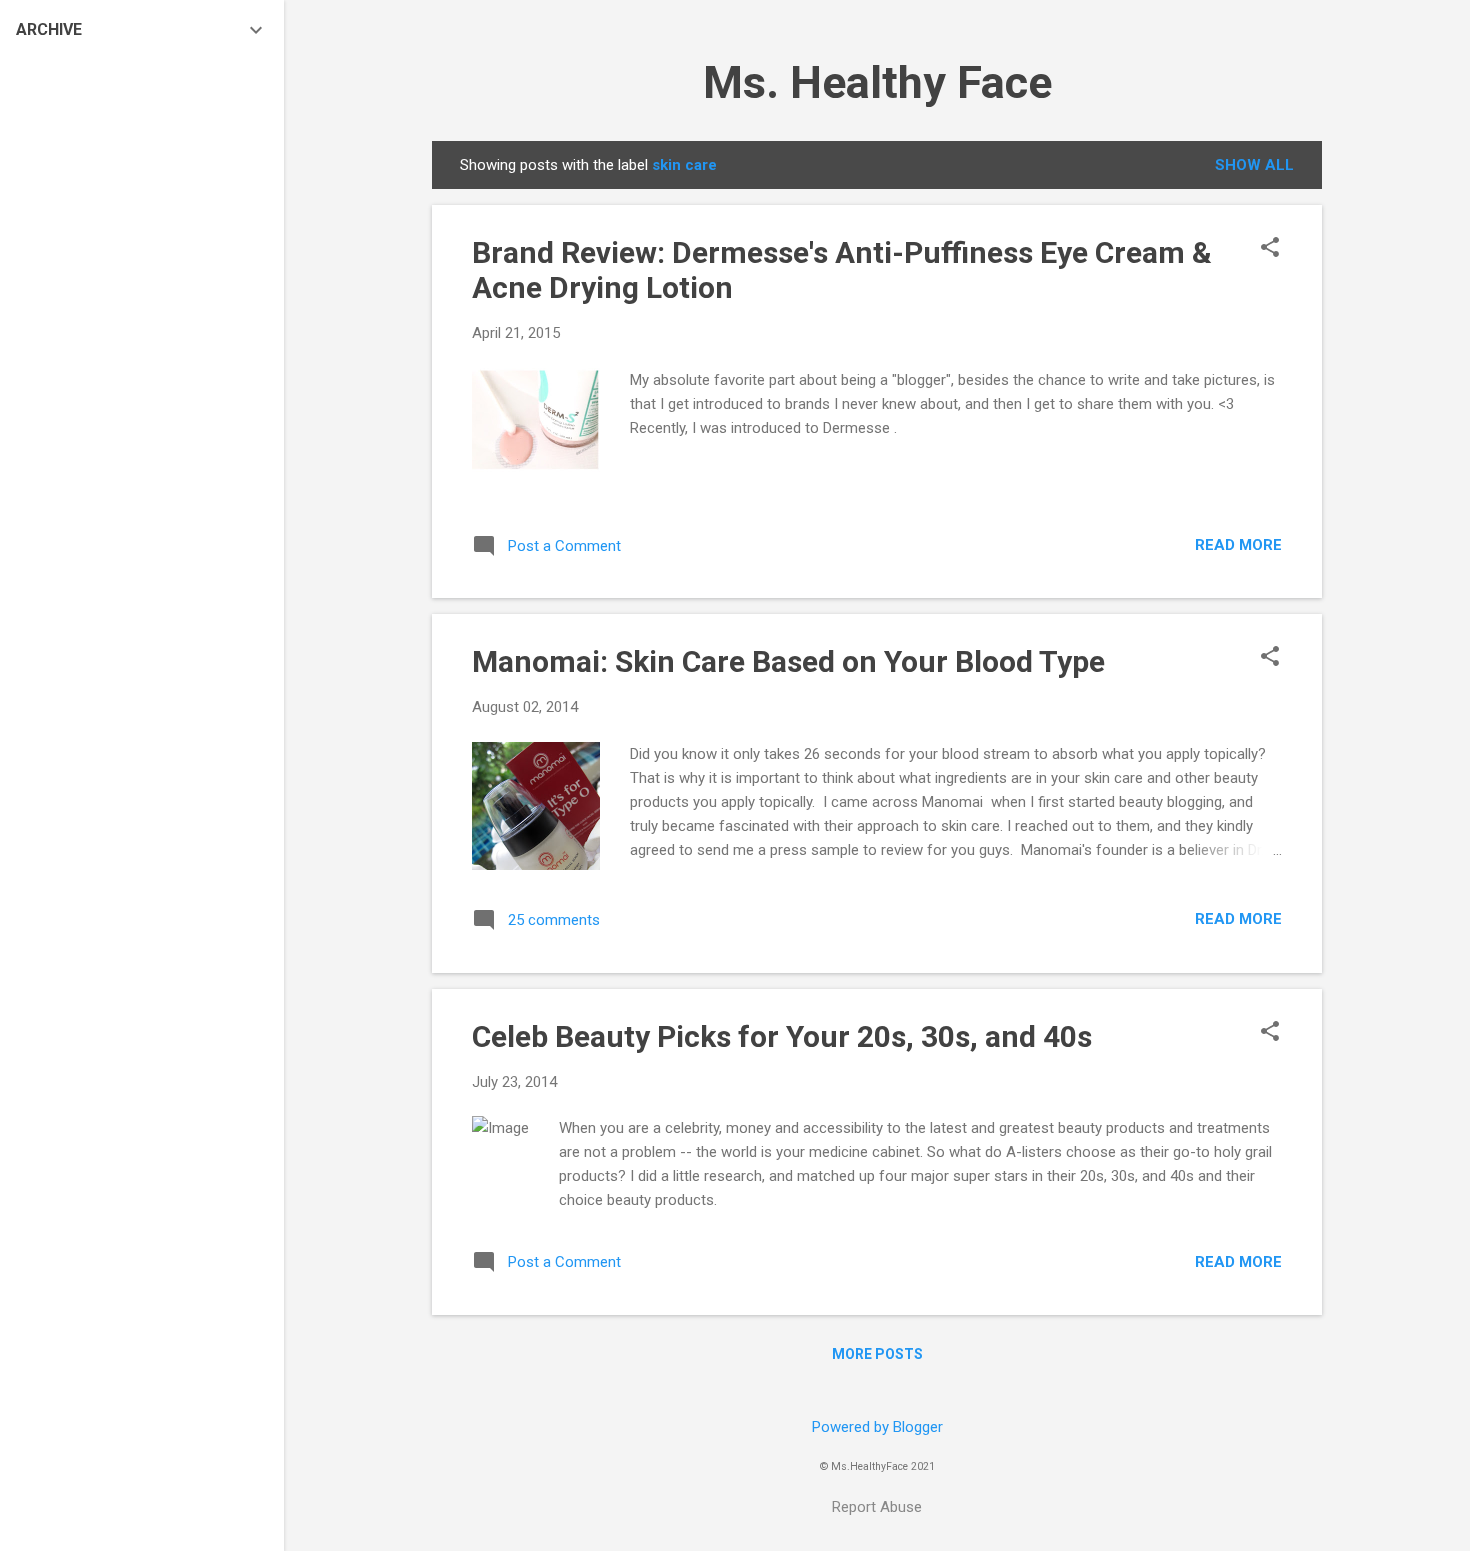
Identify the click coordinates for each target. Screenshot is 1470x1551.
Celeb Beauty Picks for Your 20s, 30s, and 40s (782, 1036)
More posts (877, 1354)
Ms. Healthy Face (877, 82)
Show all (1254, 165)
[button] (1270, 249)
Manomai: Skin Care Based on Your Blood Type (788, 661)
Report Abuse (877, 1507)
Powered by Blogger (877, 1427)
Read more (1238, 545)
